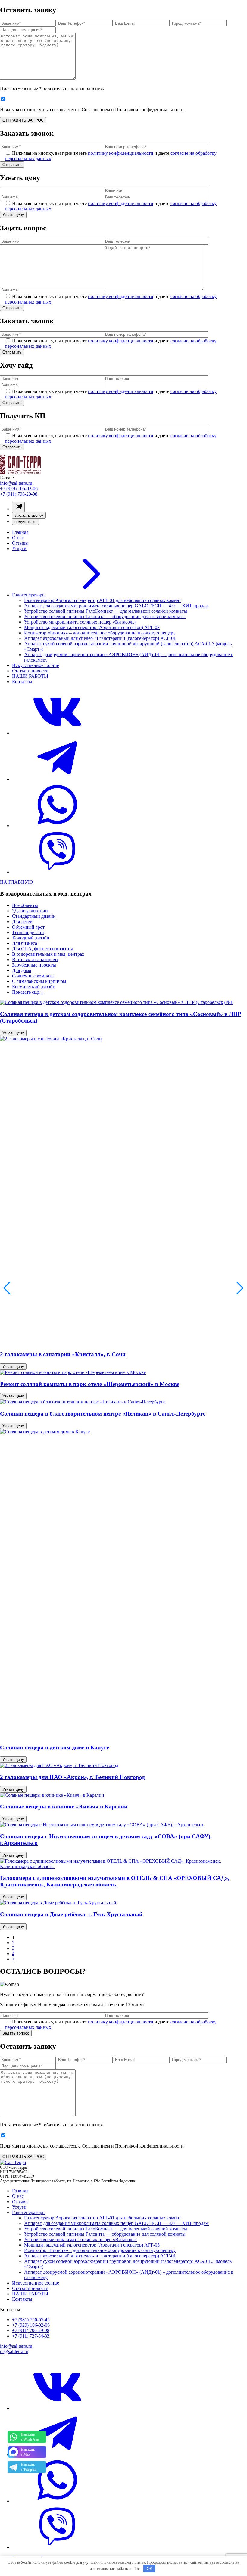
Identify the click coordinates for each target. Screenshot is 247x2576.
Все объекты (25, 905)
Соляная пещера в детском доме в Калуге (55, 1747)
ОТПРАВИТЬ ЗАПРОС (23, 120)
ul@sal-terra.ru (14, 2352)
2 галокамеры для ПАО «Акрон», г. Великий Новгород (72, 1777)
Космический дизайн (34, 987)
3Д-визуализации (30, 911)
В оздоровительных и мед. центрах (48, 954)
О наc (18, 538)
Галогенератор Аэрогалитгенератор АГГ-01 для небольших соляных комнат (103, 600)
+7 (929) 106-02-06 (19, 489)
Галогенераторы (29, 595)
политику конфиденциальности (121, 153)
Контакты (22, 682)
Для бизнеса (25, 943)
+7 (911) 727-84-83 (31, 2336)
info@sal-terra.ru (16, 483)
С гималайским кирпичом (39, 981)
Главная (20, 532)
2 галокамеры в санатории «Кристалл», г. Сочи (63, 1354)
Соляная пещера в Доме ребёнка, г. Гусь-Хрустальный (71, 1914)
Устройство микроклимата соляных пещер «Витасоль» (80, 622)
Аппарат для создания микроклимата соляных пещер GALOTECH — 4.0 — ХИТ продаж (116, 606)
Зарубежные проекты (34, 965)
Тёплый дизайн (28, 932)
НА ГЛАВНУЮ (16, 882)
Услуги (19, 548)
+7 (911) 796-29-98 (19, 494)
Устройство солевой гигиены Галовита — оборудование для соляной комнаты (105, 617)
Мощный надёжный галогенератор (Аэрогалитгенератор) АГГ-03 (92, 627)
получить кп (25, 522)
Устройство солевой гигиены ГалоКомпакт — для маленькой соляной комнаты (106, 611)
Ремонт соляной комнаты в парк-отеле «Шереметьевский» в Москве (90, 1384)
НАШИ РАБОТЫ (30, 676)
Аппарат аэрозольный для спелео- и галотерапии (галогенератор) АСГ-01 (100, 638)
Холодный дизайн (31, 938)
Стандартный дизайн (34, 916)
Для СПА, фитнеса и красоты (42, 949)
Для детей (22, 922)
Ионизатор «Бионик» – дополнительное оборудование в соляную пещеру (100, 633)
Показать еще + (28, 992)
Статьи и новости (30, 671)
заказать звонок (29, 515)
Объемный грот (28, 927)
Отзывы (20, 543)
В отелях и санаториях (35, 959)
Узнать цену (13, 1033)
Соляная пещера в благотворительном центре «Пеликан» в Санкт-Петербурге (103, 1414)
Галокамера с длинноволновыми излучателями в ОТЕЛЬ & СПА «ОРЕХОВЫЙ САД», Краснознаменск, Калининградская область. (115, 1881)
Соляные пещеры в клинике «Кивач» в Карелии (64, 1807)
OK (150, 2569)
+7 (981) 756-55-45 (31, 2320)
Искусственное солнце (36, 665)
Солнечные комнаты (33, 976)
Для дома (22, 970)
